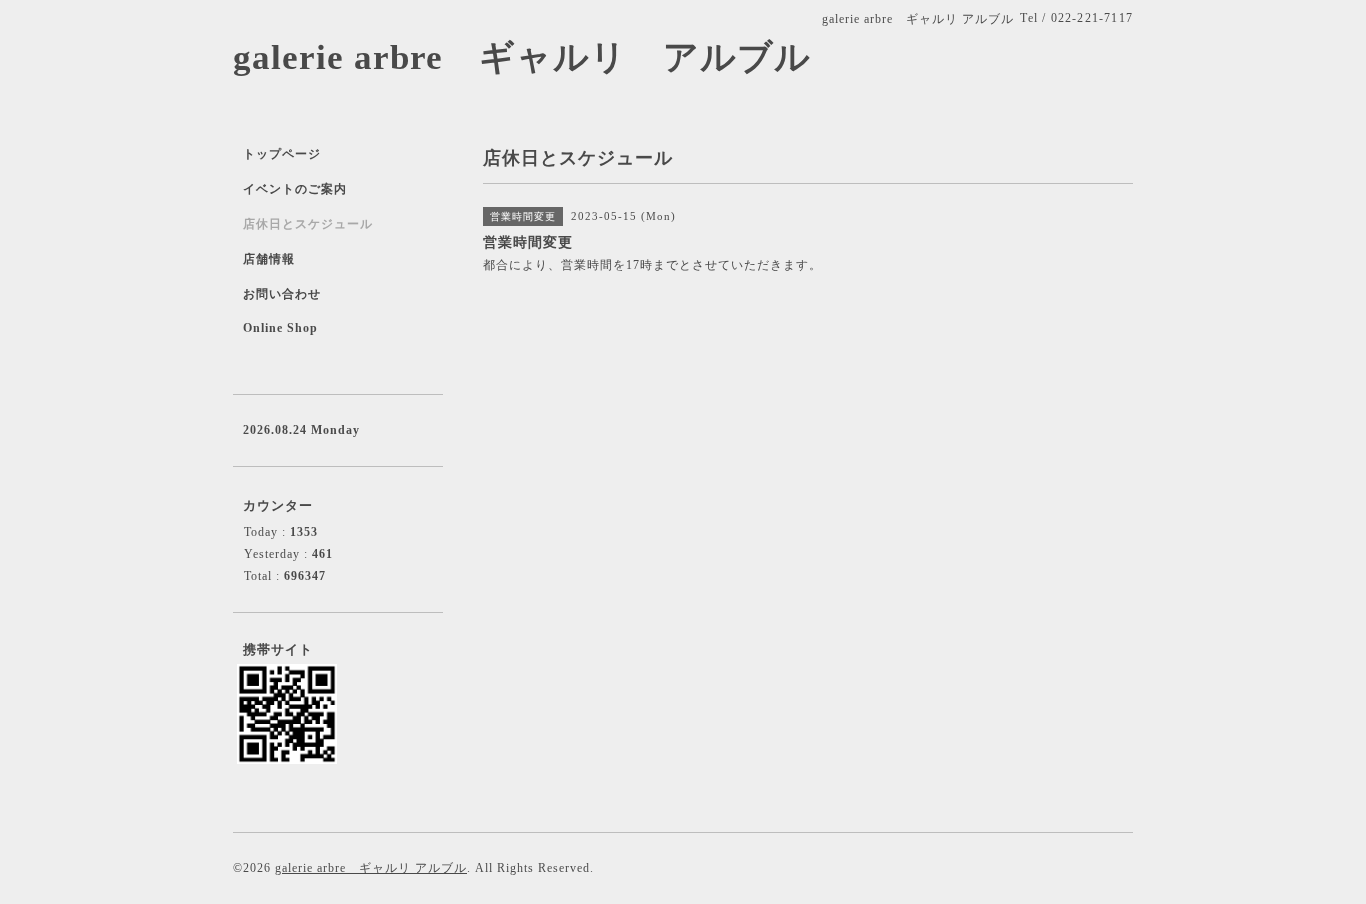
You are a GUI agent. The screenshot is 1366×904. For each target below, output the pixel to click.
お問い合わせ (282, 294)
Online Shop (280, 328)
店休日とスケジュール (308, 224)
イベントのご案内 (295, 189)
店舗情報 (269, 259)
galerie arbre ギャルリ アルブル (522, 57)
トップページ (282, 154)
